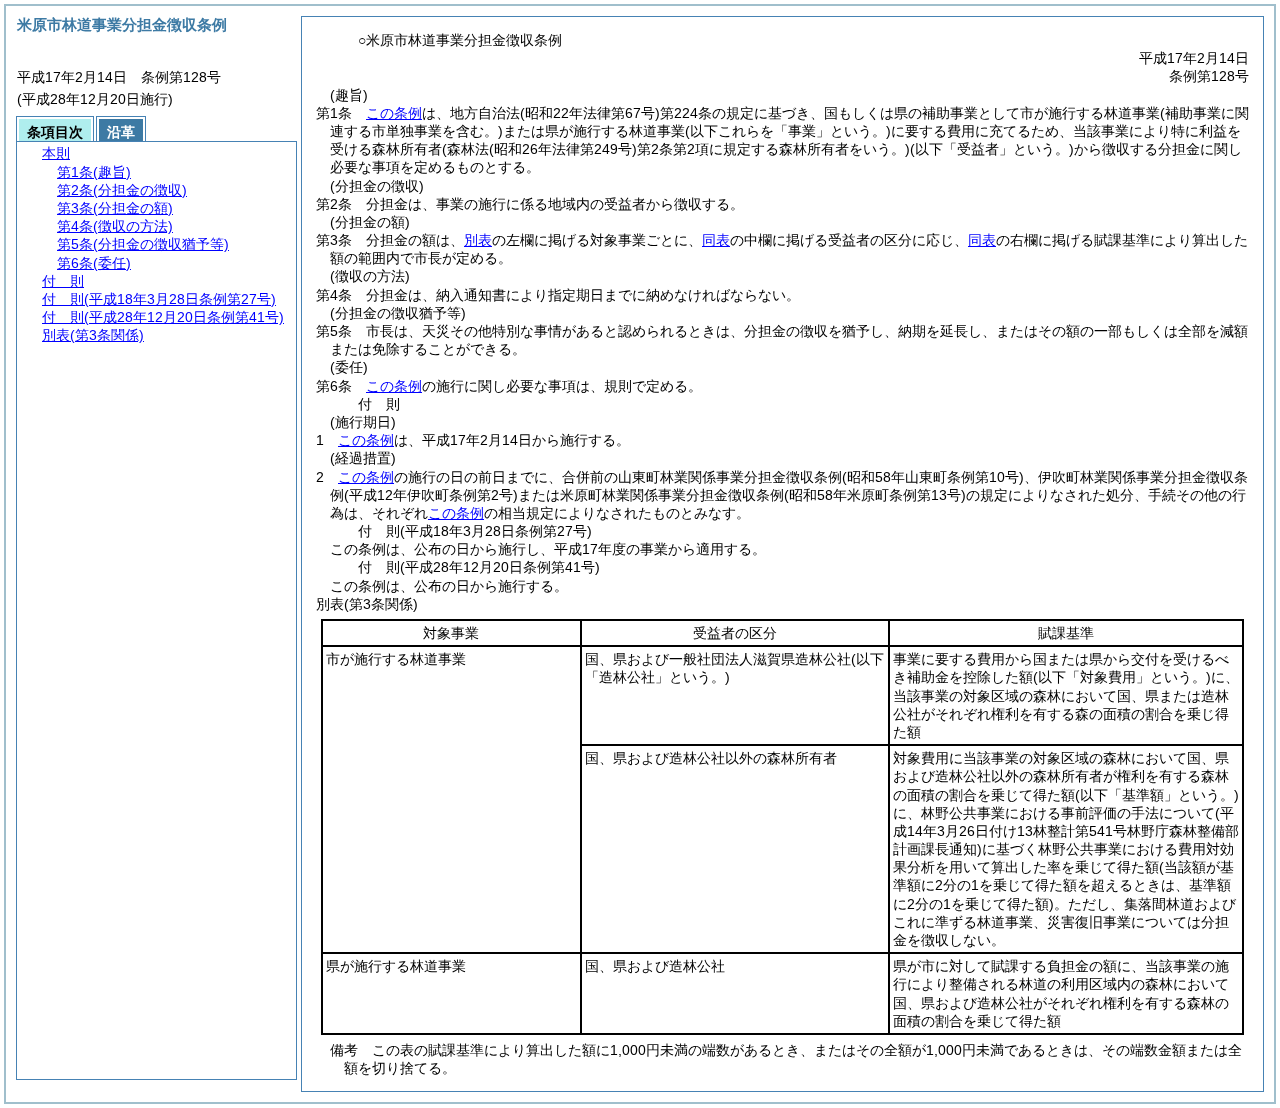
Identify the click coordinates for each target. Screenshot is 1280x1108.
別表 (478, 240)
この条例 (394, 113)
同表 (716, 240)
